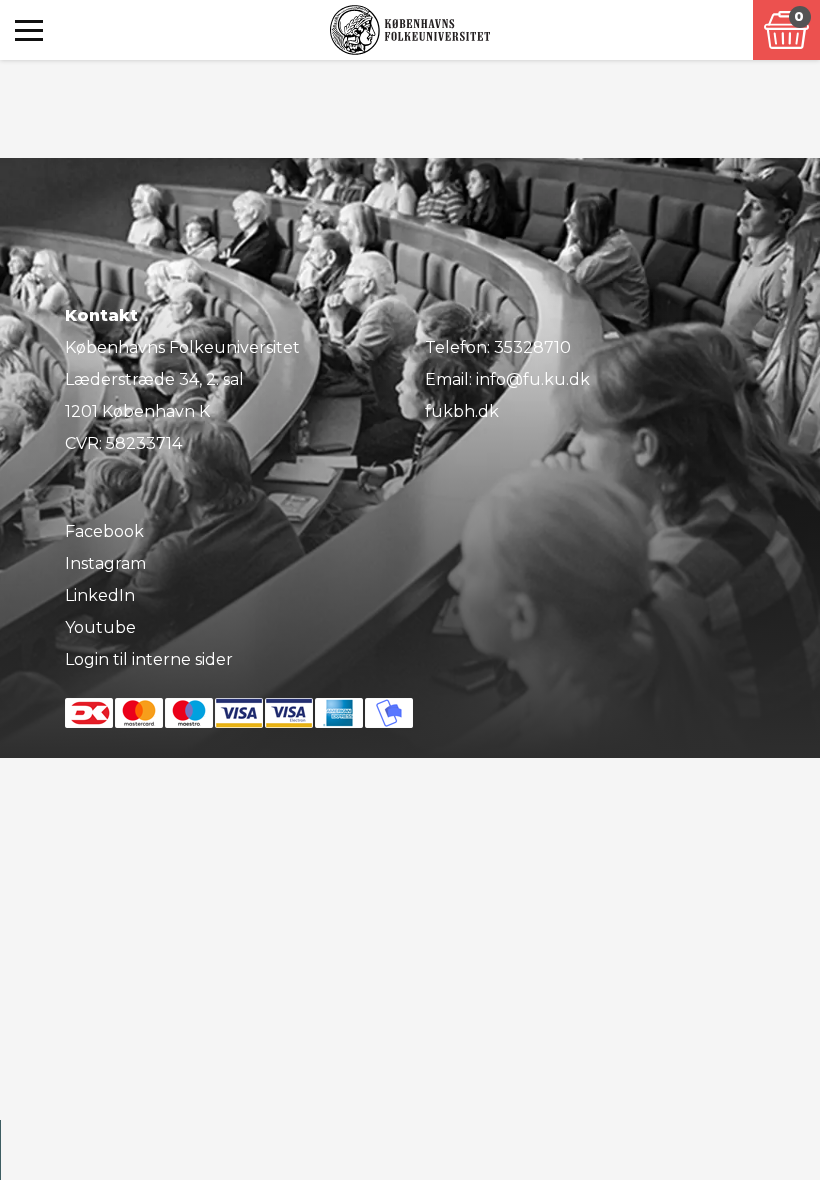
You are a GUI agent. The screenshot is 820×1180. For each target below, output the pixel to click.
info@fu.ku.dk (533, 379)
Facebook (104, 531)
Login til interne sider (149, 659)
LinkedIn (100, 595)
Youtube (100, 627)
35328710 (532, 347)
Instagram (105, 563)
